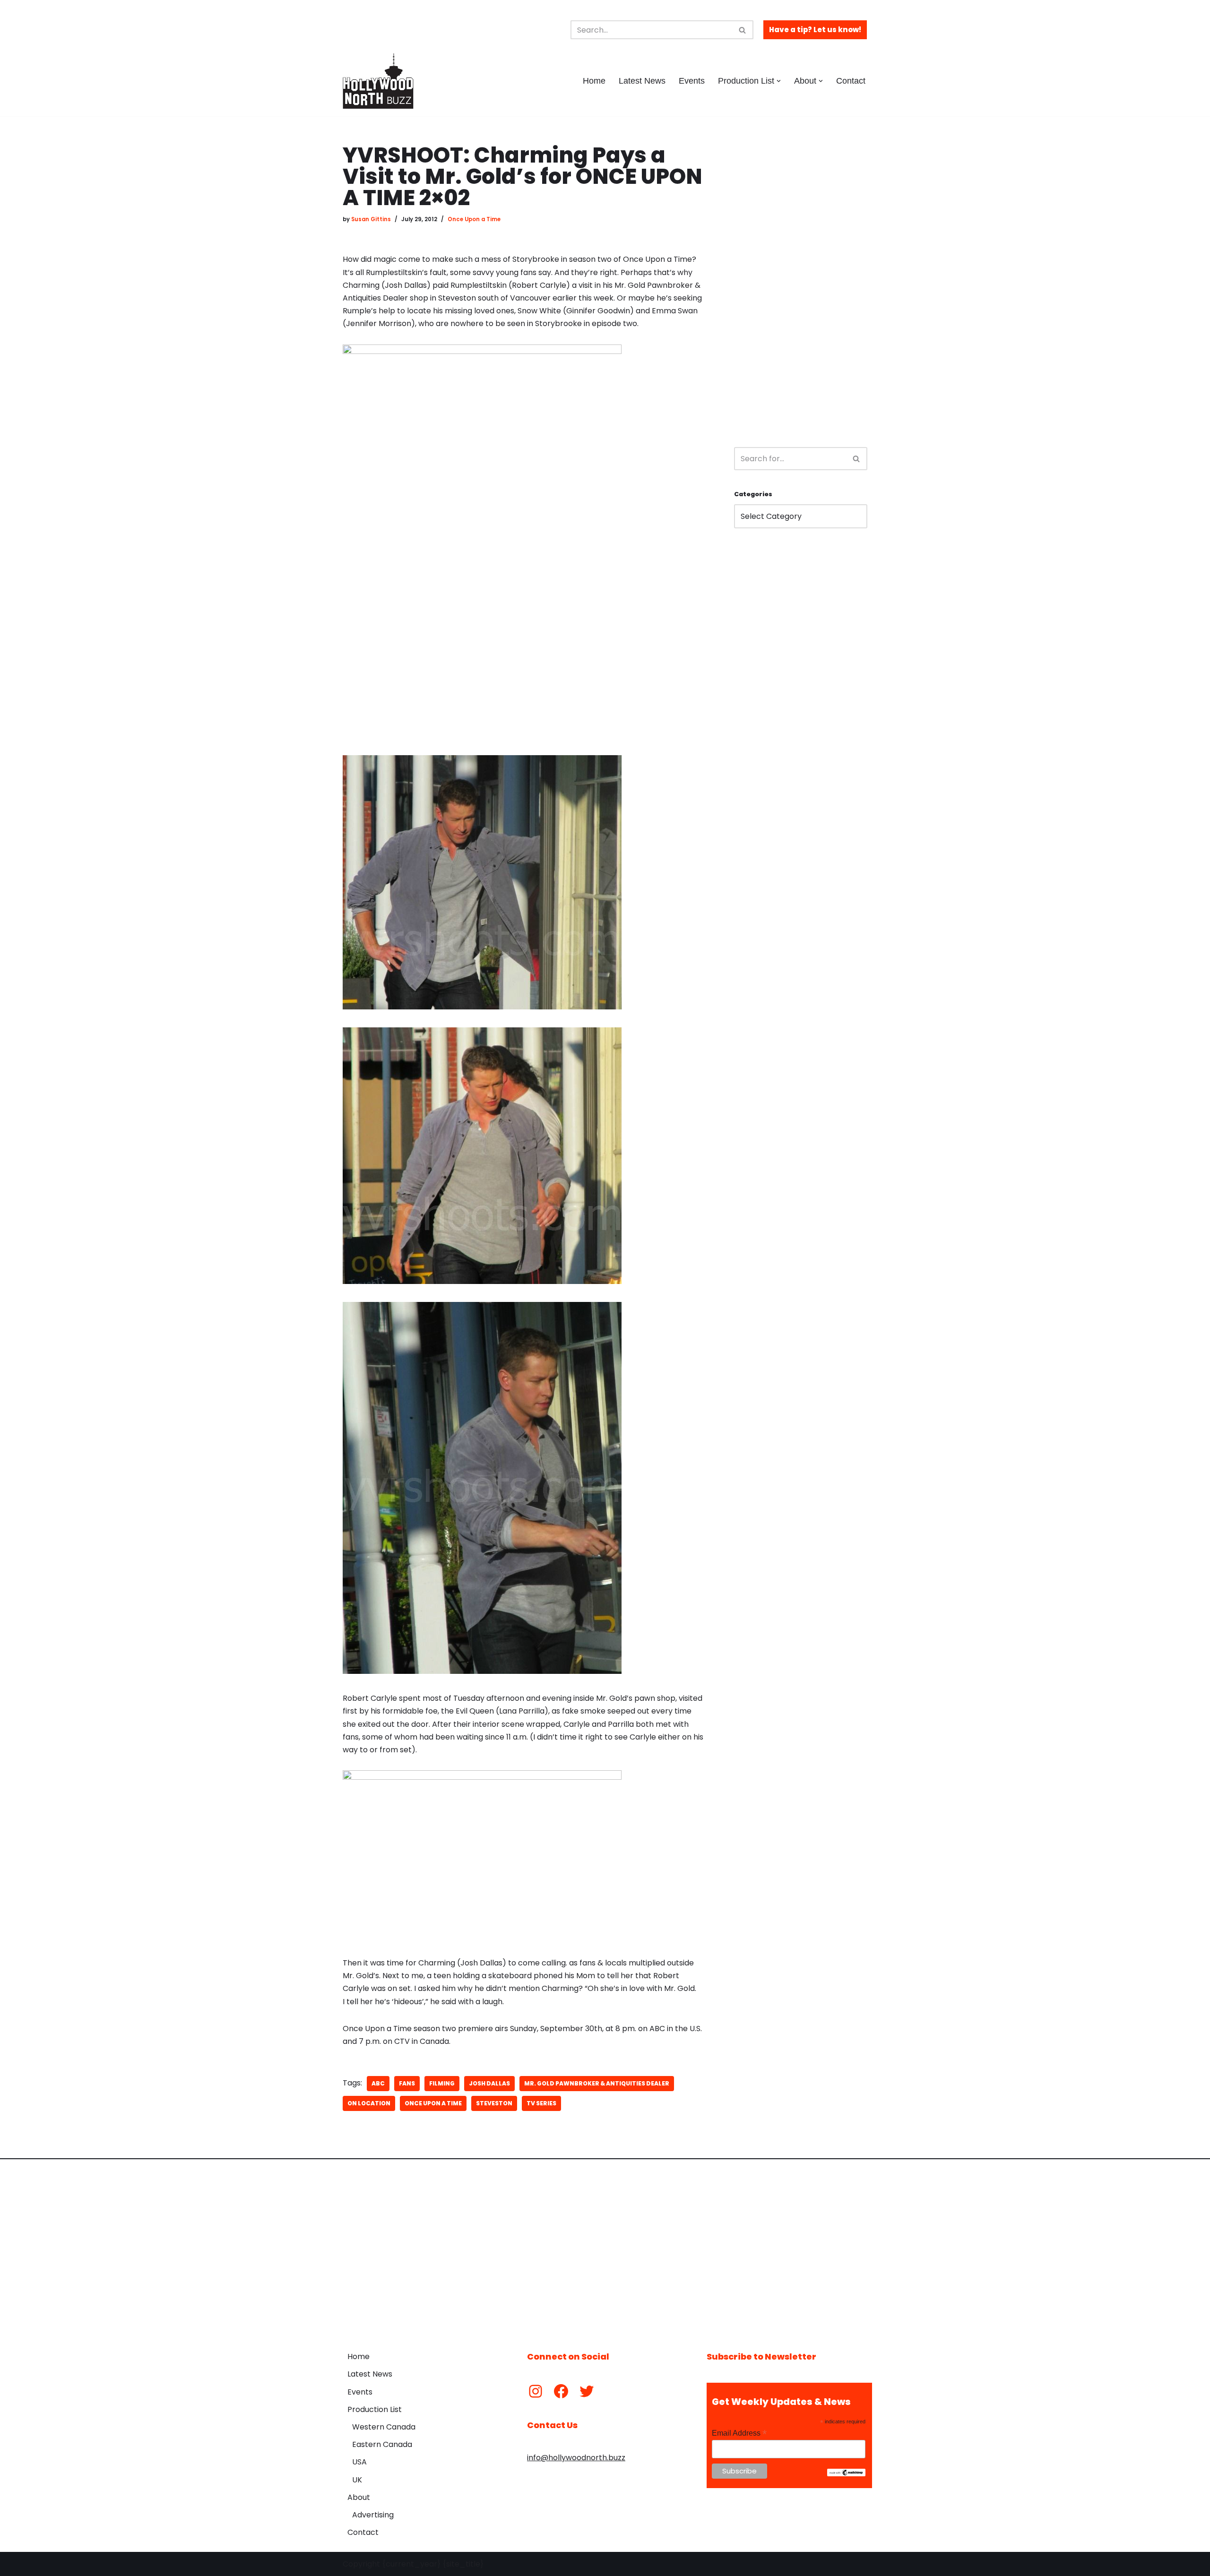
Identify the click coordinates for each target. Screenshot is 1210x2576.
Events (692, 81)
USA (359, 2462)
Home (594, 81)
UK (357, 2480)
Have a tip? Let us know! (815, 30)
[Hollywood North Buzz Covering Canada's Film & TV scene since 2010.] (378, 81)
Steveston (494, 2103)
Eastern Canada (382, 2444)
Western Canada (384, 2427)
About (359, 2497)
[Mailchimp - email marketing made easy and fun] (846, 2474)
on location (369, 2103)
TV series (541, 2103)
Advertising (373, 2515)
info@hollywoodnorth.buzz (576, 2458)
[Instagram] (536, 2391)
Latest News (642, 81)
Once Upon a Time (474, 219)
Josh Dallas (489, 2083)
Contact (851, 81)
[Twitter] (587, 2391)
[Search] (743, 30)
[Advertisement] (801, 286)
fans (407, 2083)
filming (442, 2083)
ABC (378, 2083)
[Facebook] (561, 2391)
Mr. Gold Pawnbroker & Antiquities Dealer (597, 2083)
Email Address (739, 2433)
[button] (779, 81)
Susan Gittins (371, 219)
